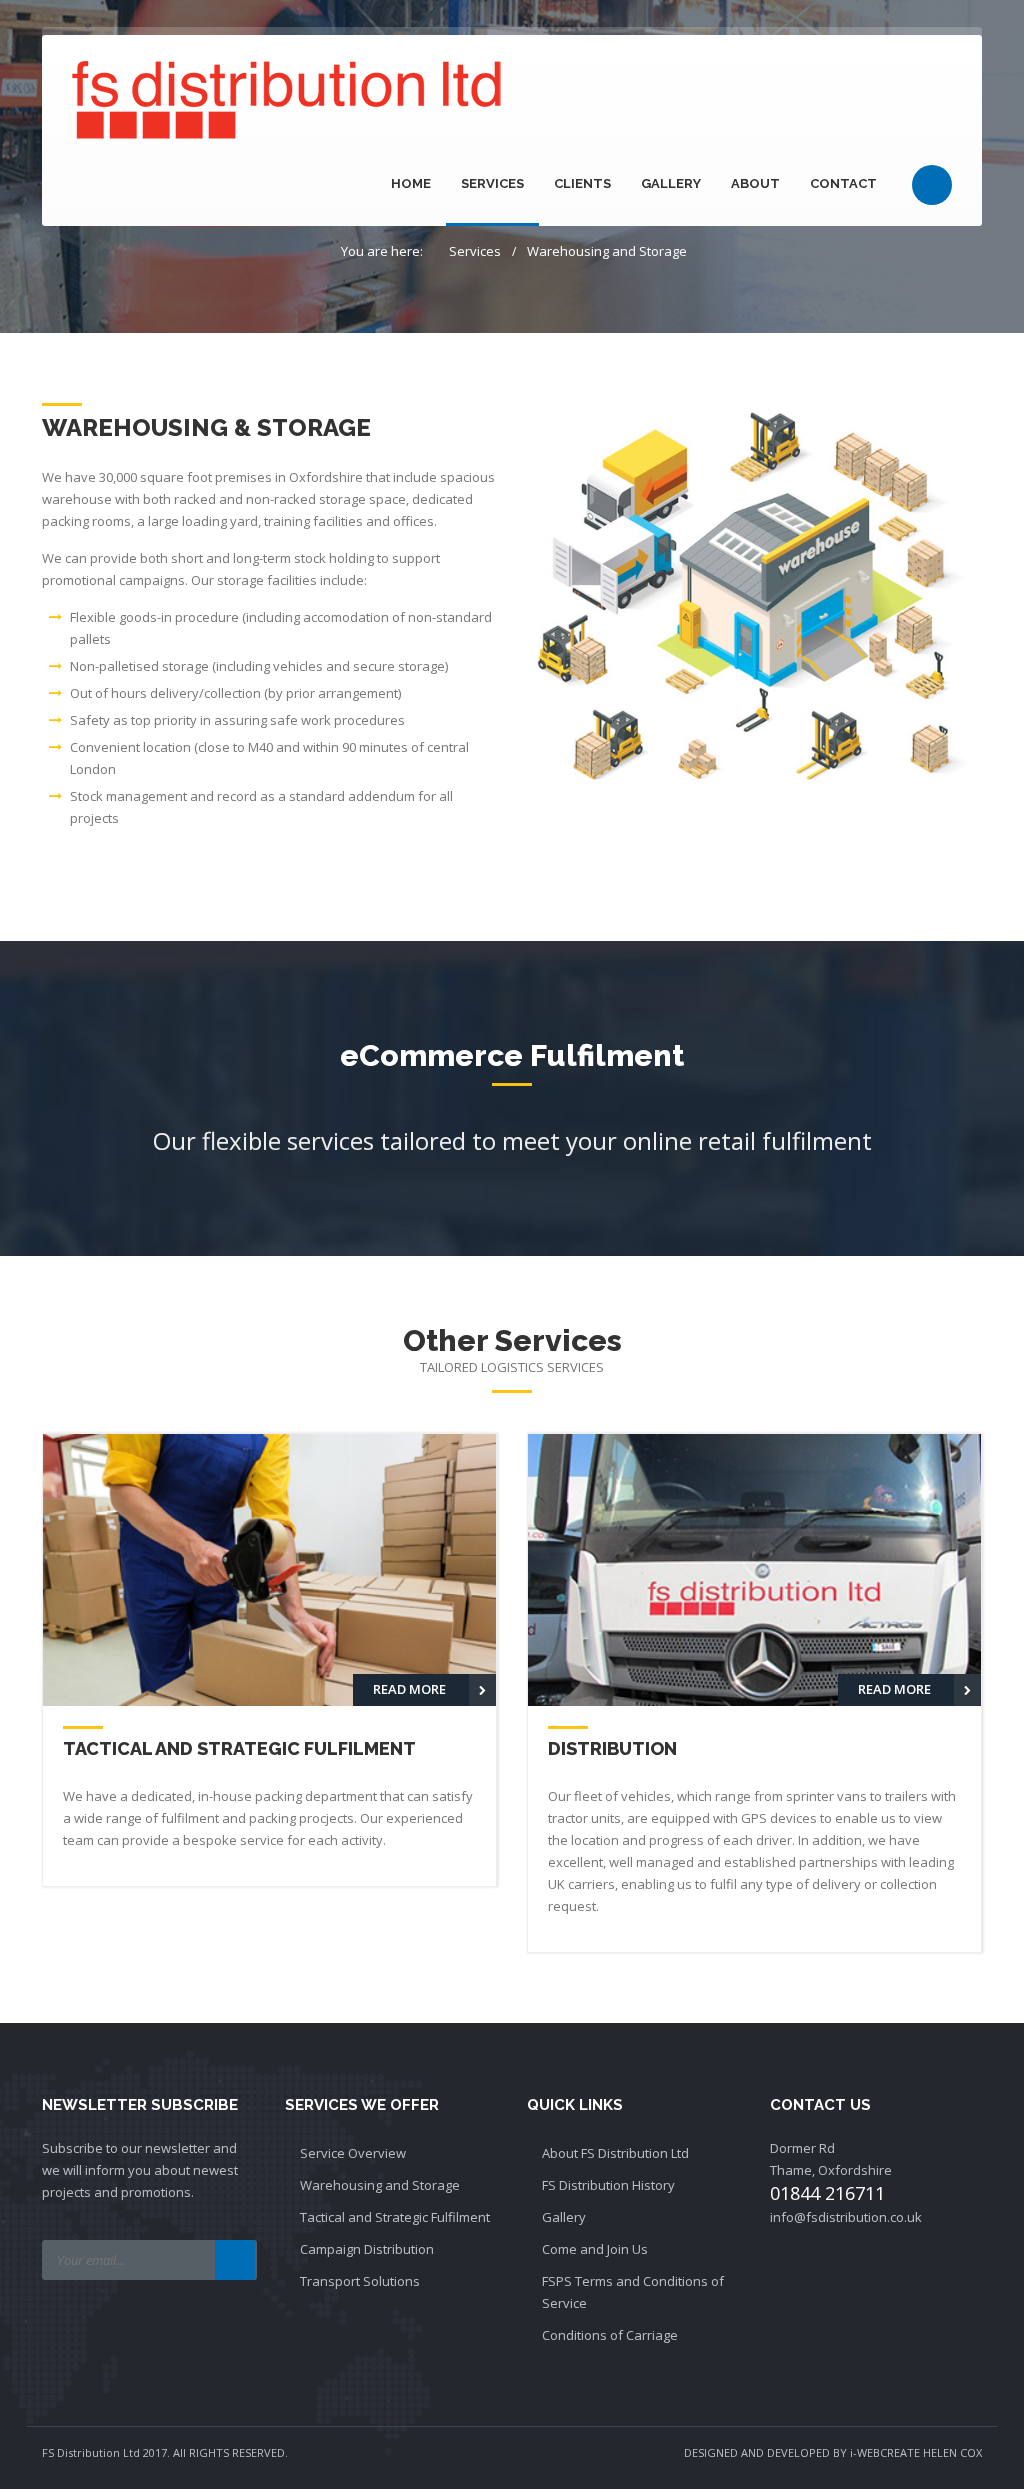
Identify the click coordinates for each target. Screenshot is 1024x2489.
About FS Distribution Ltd (615, 2153)
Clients (582, 183)
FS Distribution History (608, 2185)
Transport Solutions (360, 2281)
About (755, 183)
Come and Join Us (595, 2249)
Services (492, 183)
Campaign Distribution (367, 2249)
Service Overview (353, 2153)
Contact (843, 183)
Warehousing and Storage (607, 251)
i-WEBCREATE (885, 2452)
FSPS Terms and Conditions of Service (633, 2292)
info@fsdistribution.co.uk (846, 2217)
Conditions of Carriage (610, 2335)
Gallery (671, 183)
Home (411, 183)
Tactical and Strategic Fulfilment (395, 2217)
